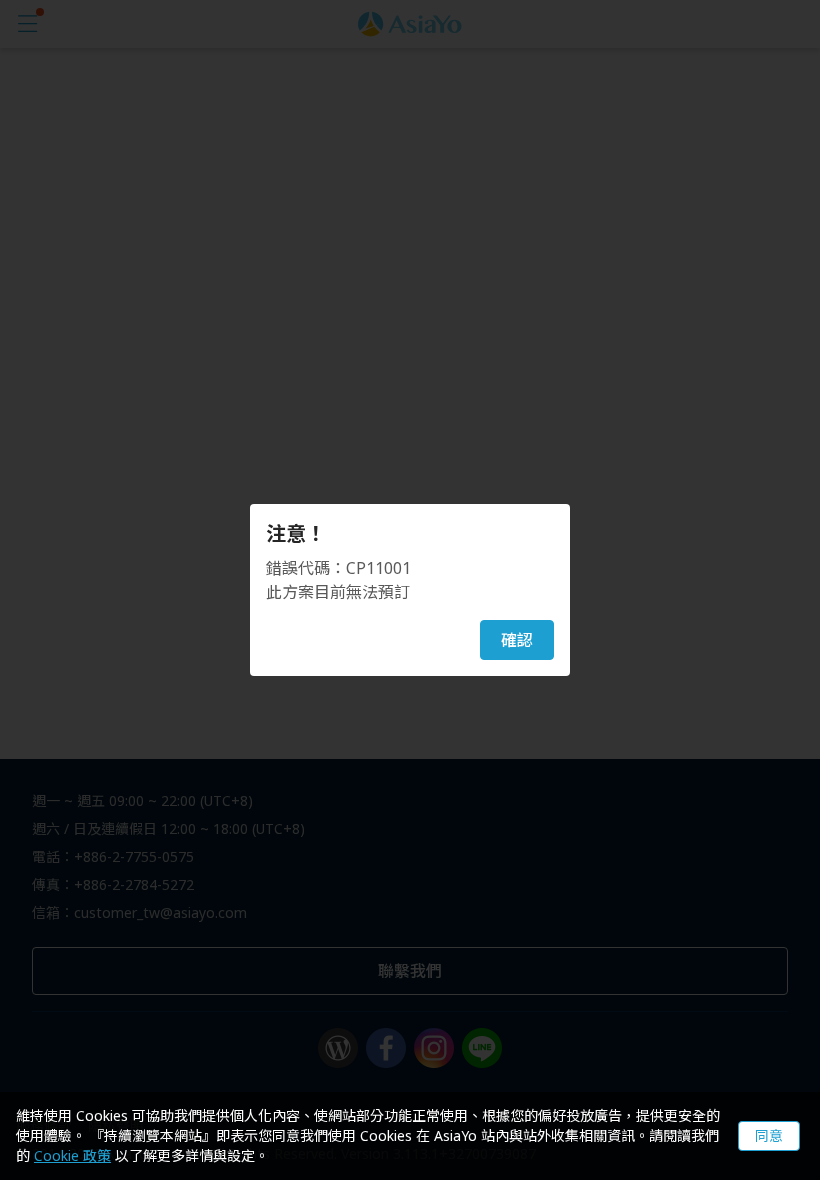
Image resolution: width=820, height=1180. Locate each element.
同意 (769, 1135)
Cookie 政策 (72, 1155)
